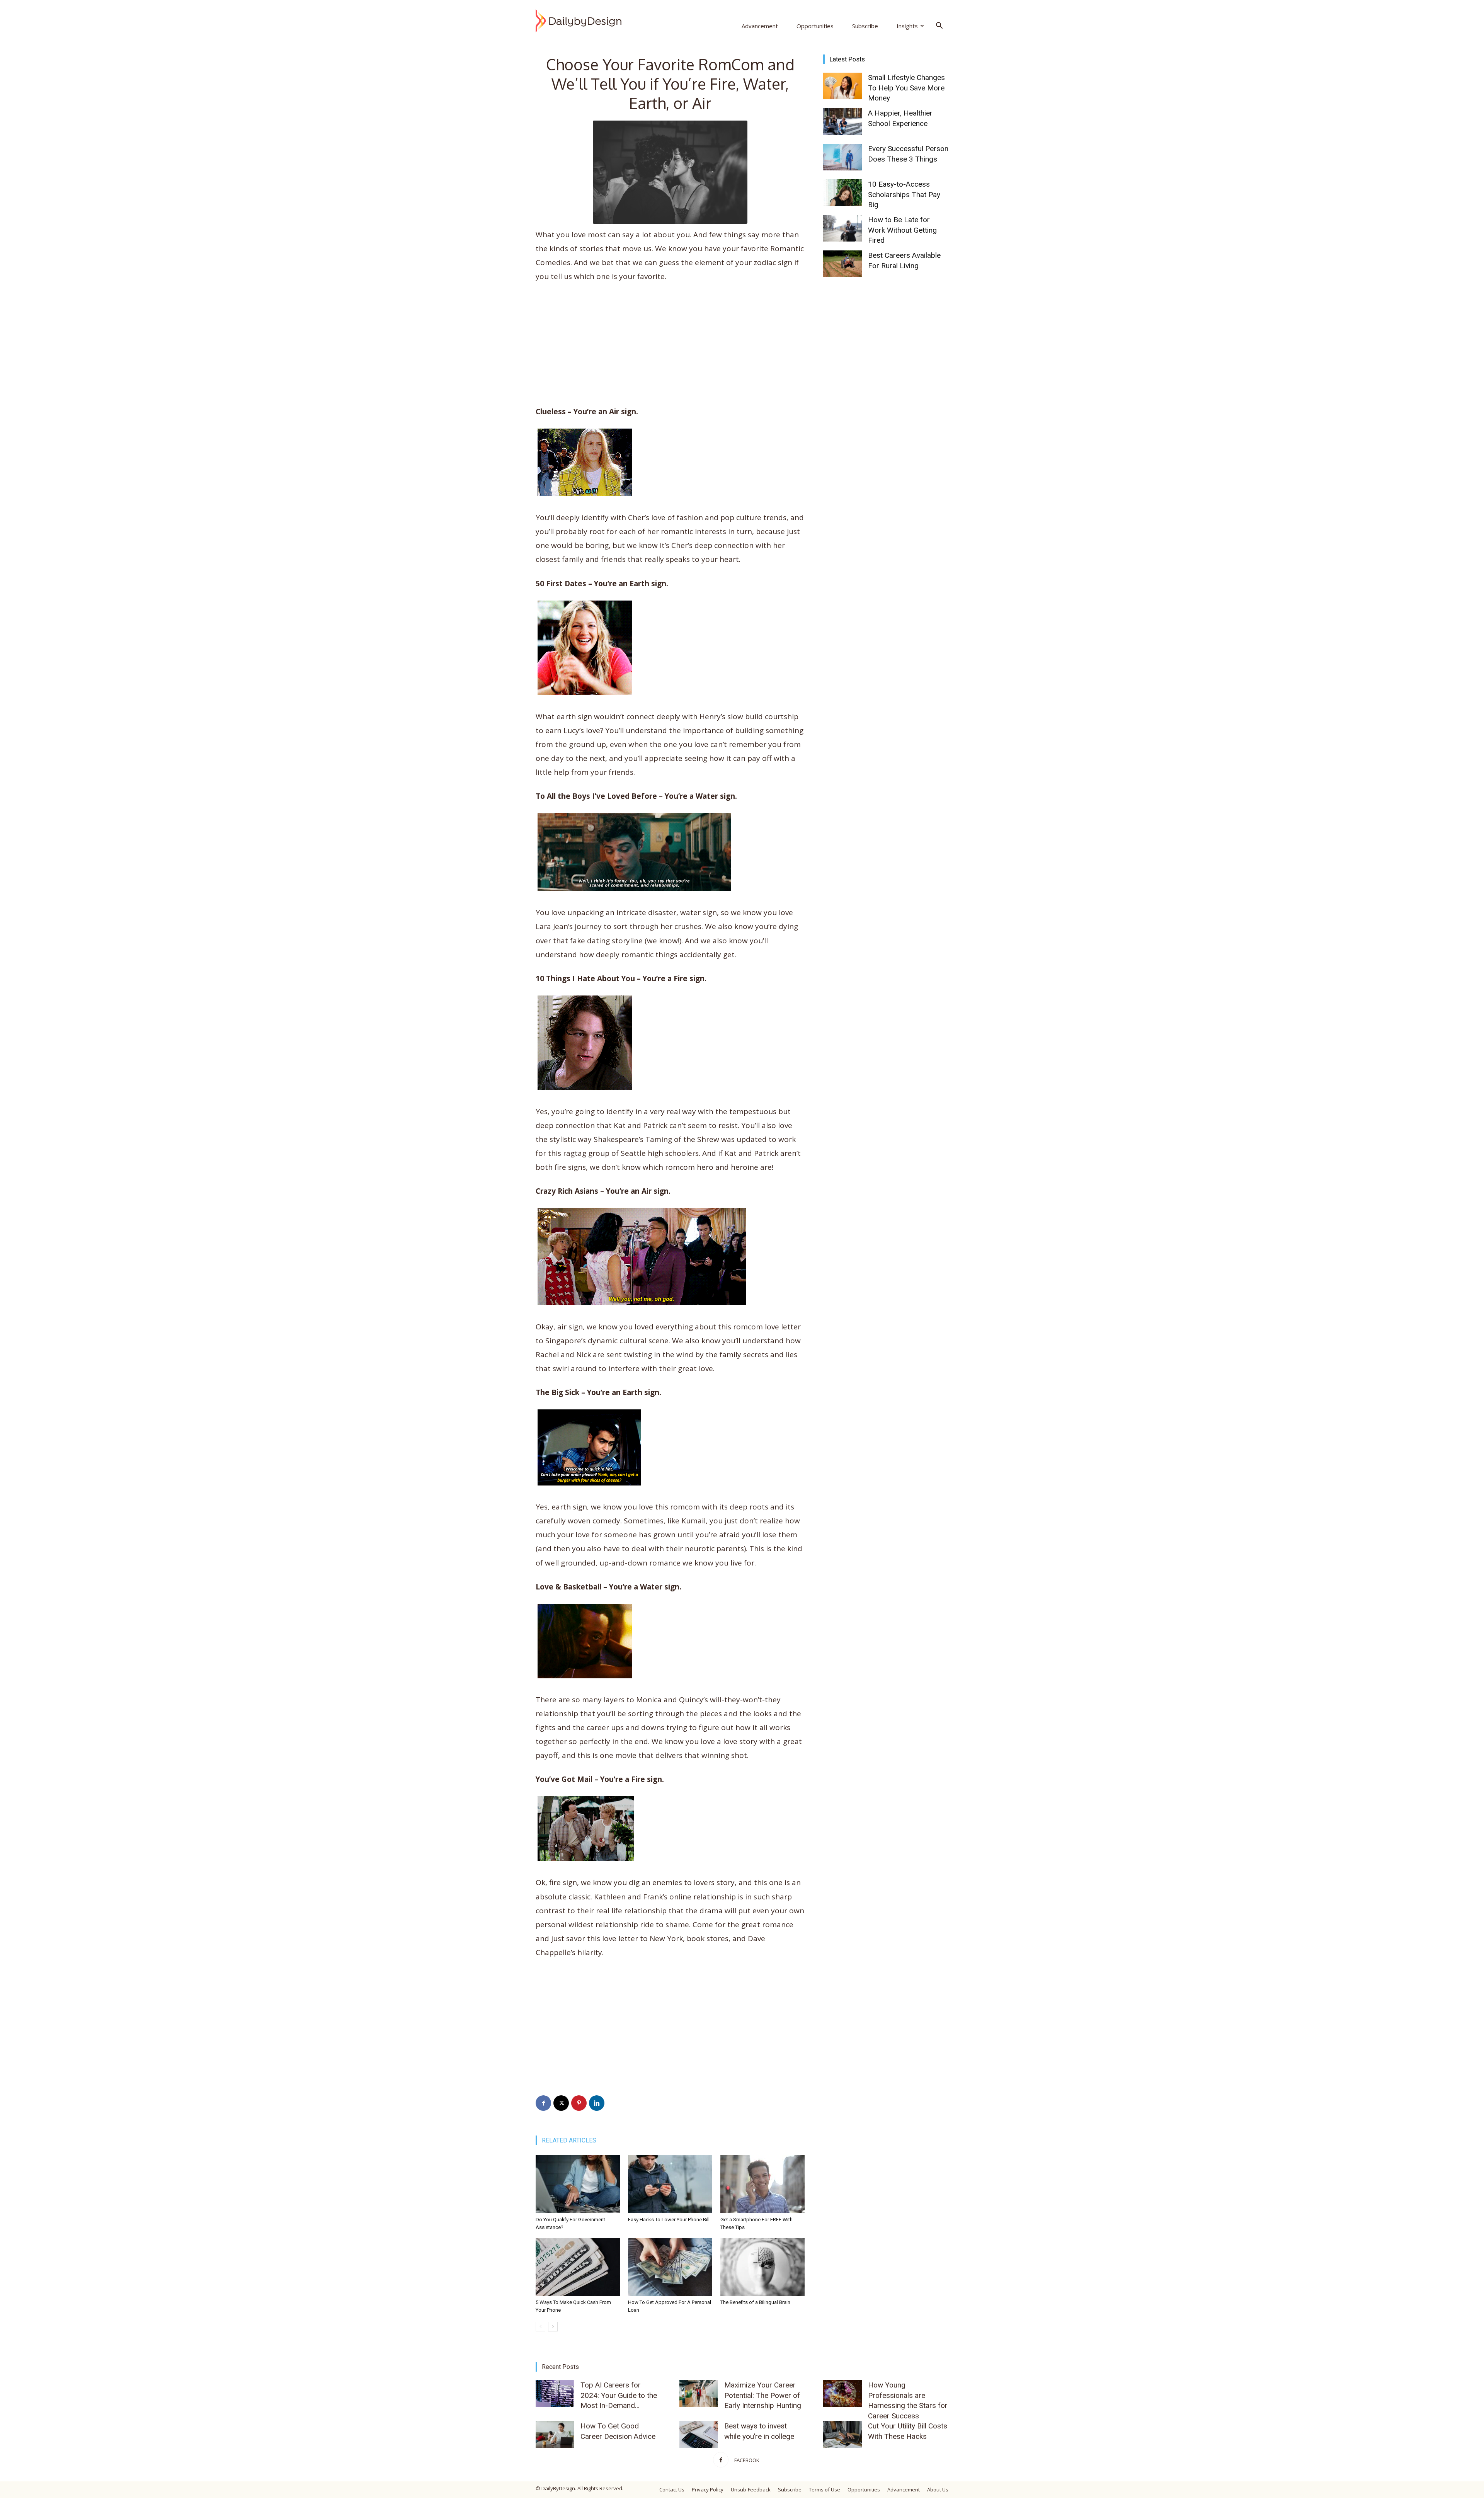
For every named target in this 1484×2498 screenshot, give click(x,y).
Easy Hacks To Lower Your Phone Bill (669, 2220)
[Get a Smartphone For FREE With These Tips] (762, 2184)
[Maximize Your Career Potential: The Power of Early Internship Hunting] (699, 2393)
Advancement (760, 26)
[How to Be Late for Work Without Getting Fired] (842, 228)
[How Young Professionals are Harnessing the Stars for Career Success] (842, 2393)
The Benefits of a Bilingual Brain (755, 2302)
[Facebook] (543, 2103)
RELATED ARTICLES (569, 2140)
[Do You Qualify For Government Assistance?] (578, 2184)
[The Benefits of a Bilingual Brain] (762, 2267)
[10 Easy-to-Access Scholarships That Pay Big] (842, 193)
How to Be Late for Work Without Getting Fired (902, 230)
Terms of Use (825, 2489)
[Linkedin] (597, 2103)
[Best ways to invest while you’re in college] (699, 2434)
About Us (938, 2489)
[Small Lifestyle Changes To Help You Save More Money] (842, 86)
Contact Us (672, 2489)
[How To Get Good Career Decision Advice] (555, 2434)
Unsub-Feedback (751, 2489)
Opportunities (815, 26)
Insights (907, 26)
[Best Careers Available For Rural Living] (842, 264)
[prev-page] (540, 2327)
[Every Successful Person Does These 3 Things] (842, 157)
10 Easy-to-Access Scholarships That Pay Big (904, 194)
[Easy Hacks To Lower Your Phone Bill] (670, 2184)
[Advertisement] (670, 347)
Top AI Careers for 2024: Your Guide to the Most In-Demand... (619, 2395)
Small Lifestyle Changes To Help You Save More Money (906, 88)
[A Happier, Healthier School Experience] (842, 122)
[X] (561, 2103)
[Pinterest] (579, 2103)
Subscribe (865, 26)
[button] (939, 26)
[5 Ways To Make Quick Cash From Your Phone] (578, 2267)
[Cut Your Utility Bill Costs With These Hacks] (842, 2434)
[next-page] (553, 2327)
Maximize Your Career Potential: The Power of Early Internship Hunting (763, 2395)
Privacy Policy (708, 2489)
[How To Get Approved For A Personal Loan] (670, 2267)
